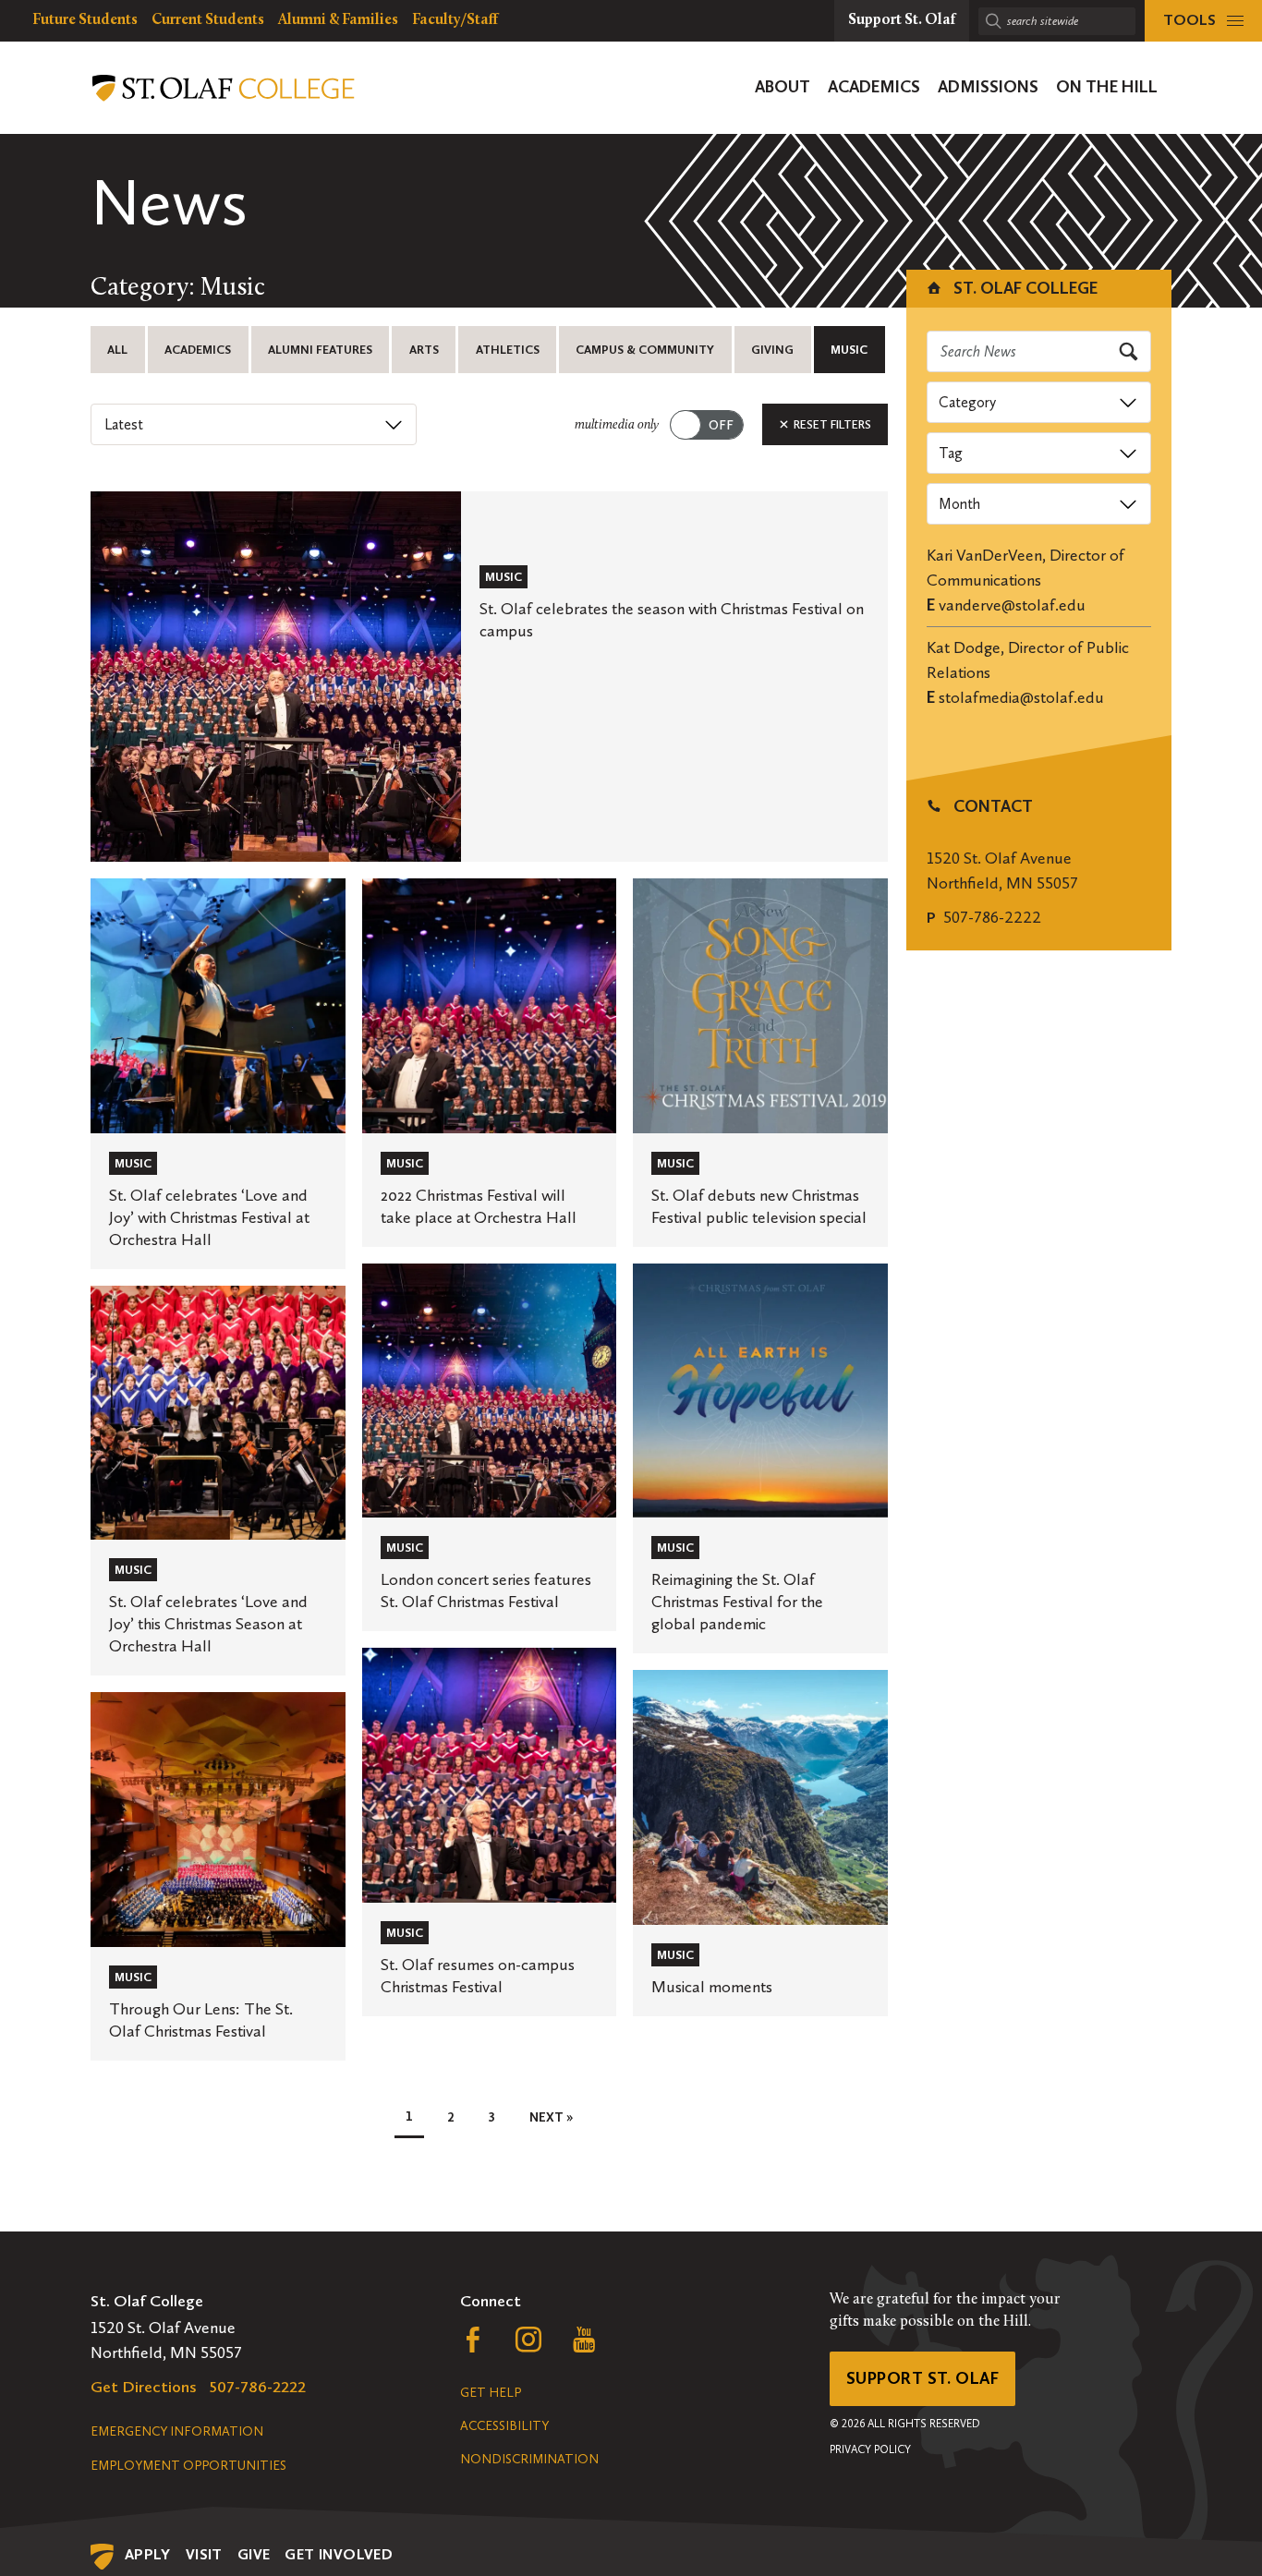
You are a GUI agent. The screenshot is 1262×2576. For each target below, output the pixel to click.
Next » (551, 2117)
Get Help (491, 2393)
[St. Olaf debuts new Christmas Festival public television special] (760, 1063)
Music (849, 350)
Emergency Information (177, 2431)
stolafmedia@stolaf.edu (1021, 697)
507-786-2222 (992, 917)
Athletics (508, 350)
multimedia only (617, 425)
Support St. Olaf (922, 2378)
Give (254, 2554)
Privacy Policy (870, 2449)
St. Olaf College (1024, 288)
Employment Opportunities (188, 2466)
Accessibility (504, 2426)
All (117, 350)
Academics (198, 350)
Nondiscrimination (529, 2459)
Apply (148, 2554)
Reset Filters (831, 424)
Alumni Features (320, 350)
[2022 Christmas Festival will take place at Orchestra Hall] (490, 1063)
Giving (772, 350)
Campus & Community (645, 350)
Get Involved (339, 2554)
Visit (204, 2554)
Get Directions (144, 2387)
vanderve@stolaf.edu (1012, 605)
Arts (424, 350)
